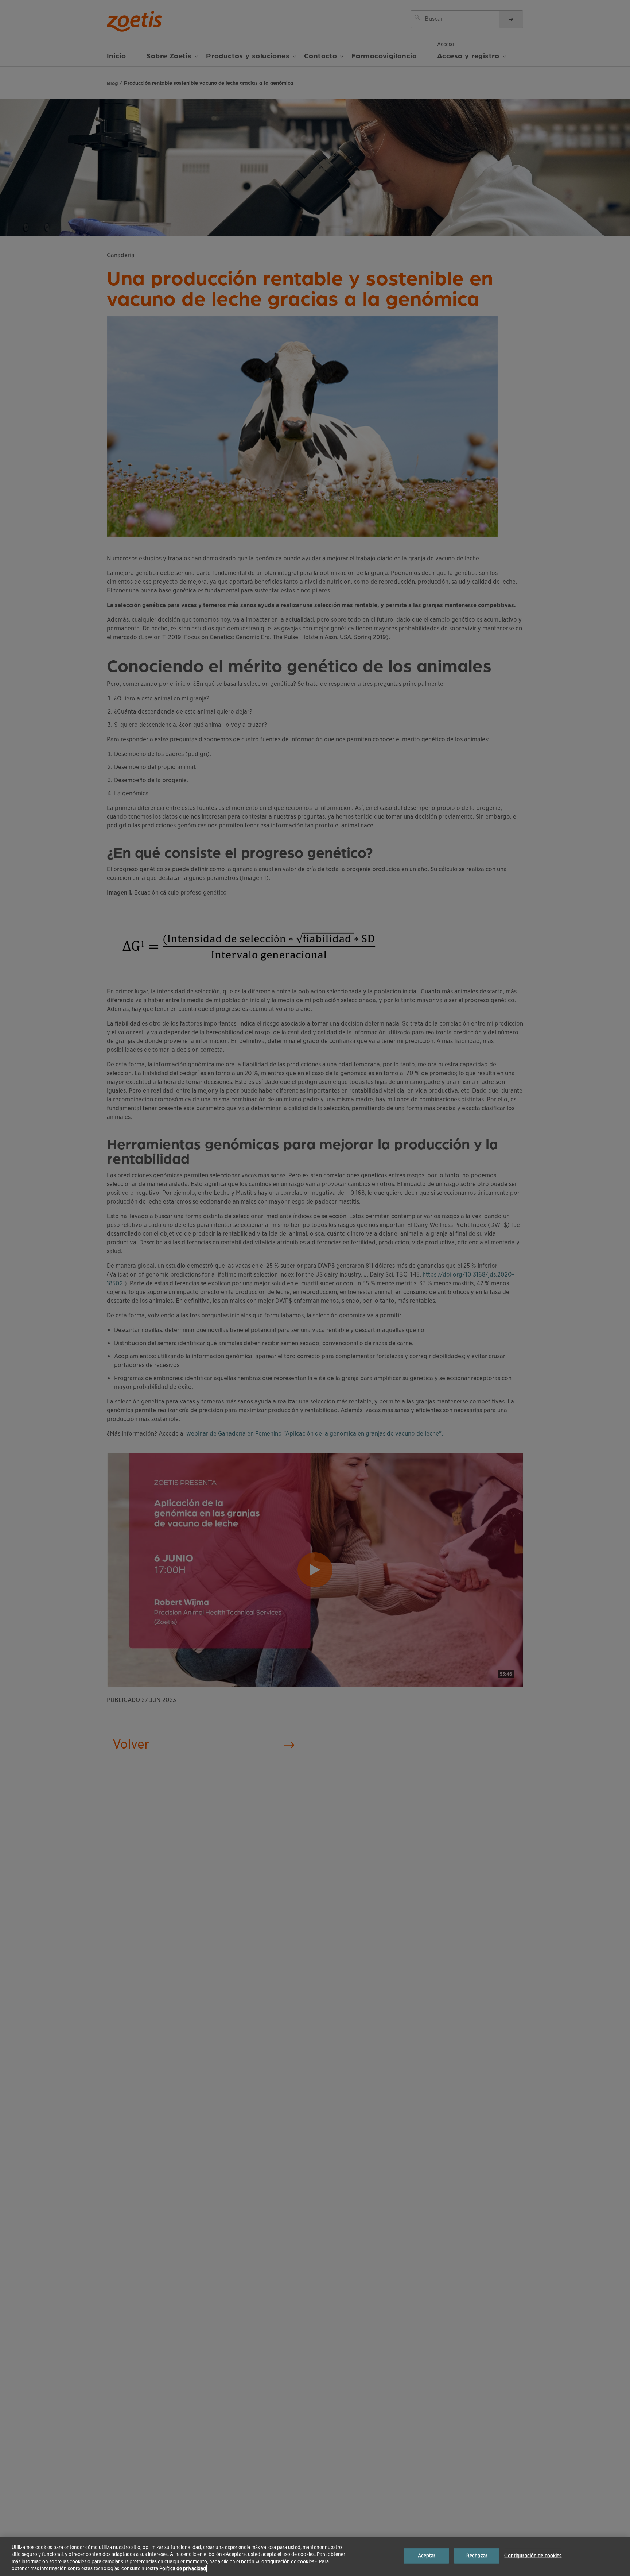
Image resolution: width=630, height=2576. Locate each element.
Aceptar (427, 2556)
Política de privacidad (183, 2569)
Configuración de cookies (533, 2556)
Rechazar (477, 2556)
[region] (315, 2556)
